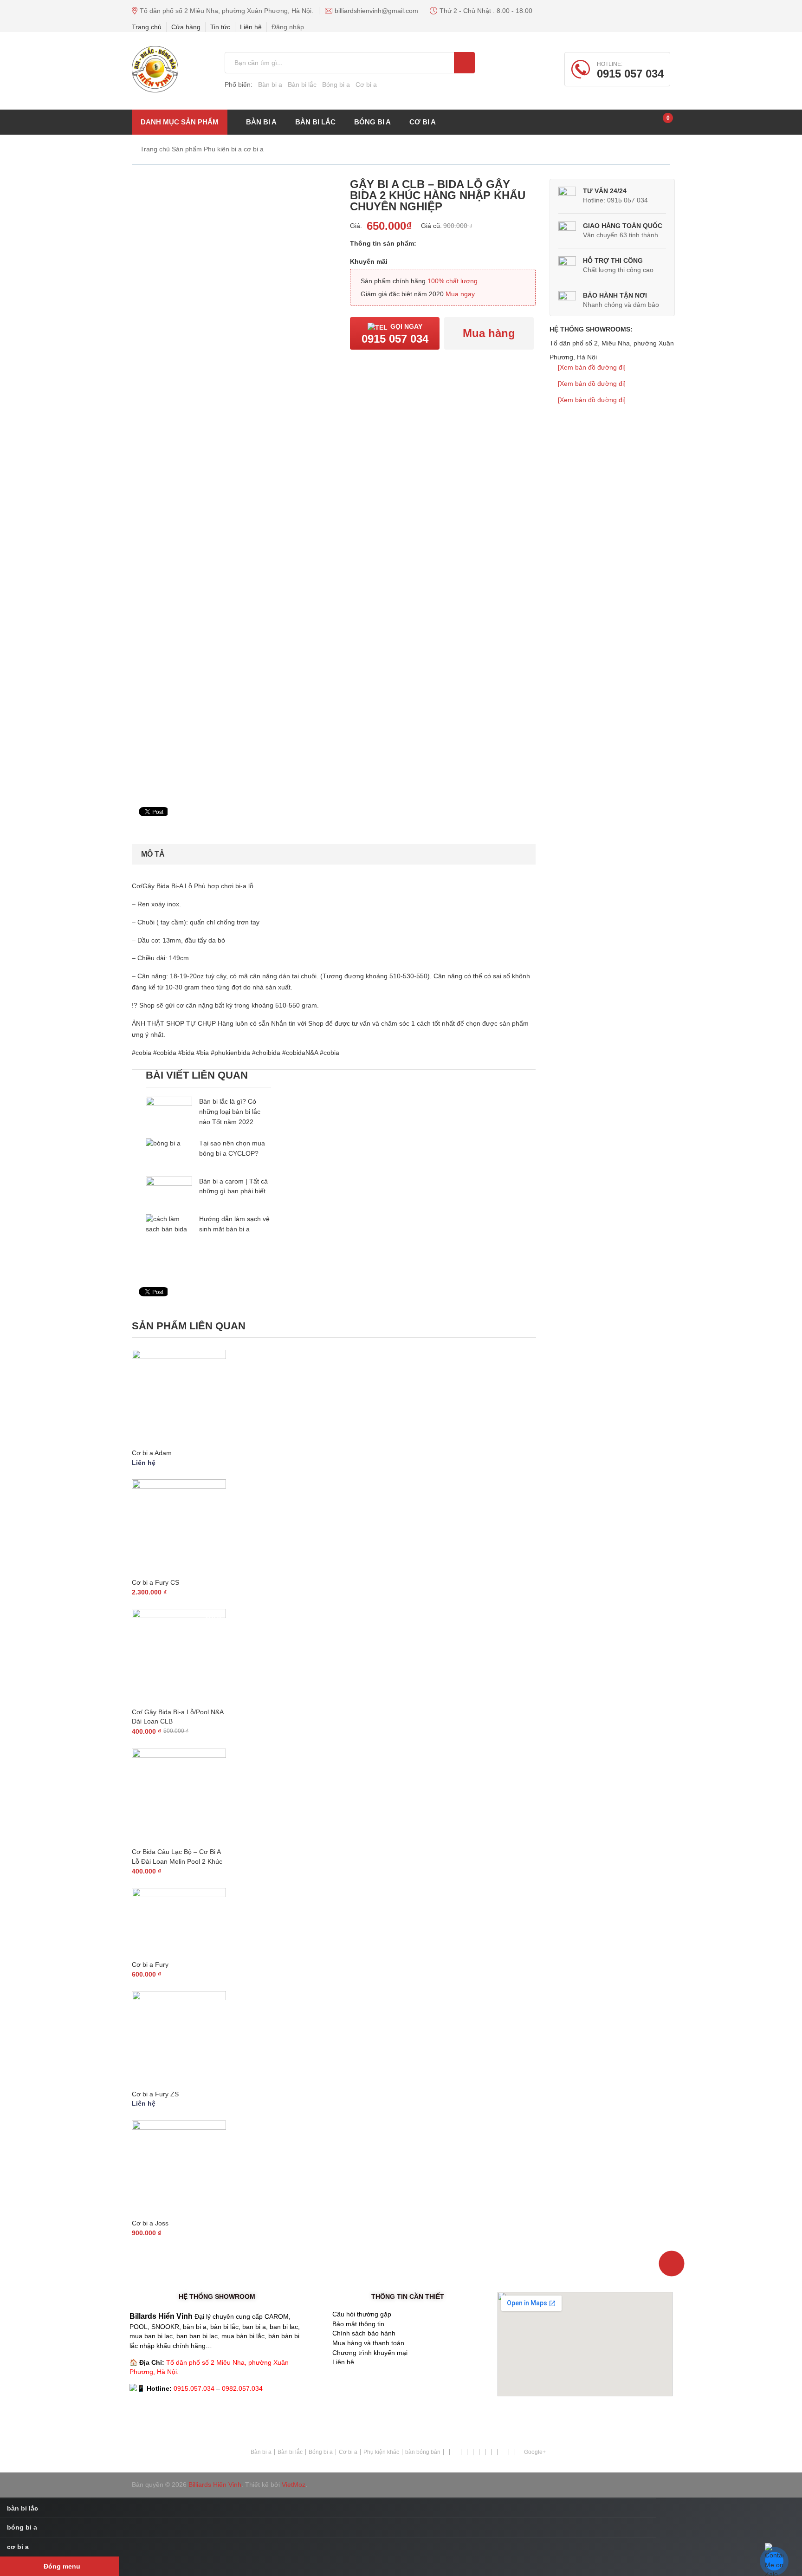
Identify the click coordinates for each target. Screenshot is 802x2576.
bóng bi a (372, 122)
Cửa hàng (186, 27)
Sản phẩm (187, 149)
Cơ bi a (366, 85)
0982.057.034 (242, 2388)
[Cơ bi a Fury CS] (179, 1526)
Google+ (535, 2452)
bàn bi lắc (315, 122)
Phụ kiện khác (381, 2452)
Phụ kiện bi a (223, 149)
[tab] (153, 854)
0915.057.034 (194, 2388)
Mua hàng (489, 333)
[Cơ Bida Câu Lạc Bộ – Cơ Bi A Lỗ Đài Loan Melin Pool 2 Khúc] (179, 1796)
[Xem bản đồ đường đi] (592, 367)
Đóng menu (62, 2566)
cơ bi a (423, 122)
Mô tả (153, 854)
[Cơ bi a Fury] (179, 1922)
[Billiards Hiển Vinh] (155, 69)
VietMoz (294, 2485)
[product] (464, 63)
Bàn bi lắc (302, 85)
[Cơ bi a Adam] (179, 1397)
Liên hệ (251, 27)
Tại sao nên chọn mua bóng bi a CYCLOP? (232, 1148)
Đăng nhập (288, 27)
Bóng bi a (336, 85)
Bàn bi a (270, 85)
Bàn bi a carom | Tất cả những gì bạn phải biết (233, 1186)
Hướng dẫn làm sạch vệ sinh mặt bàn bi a (234, 1224)
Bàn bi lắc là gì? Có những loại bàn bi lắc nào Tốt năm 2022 (230, 1112)
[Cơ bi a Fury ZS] (179, 2038)
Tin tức (220, 27)
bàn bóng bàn (423, 2452)
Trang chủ (147, 27)
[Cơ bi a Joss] (179, 2168)
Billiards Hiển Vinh (215, 2485)
